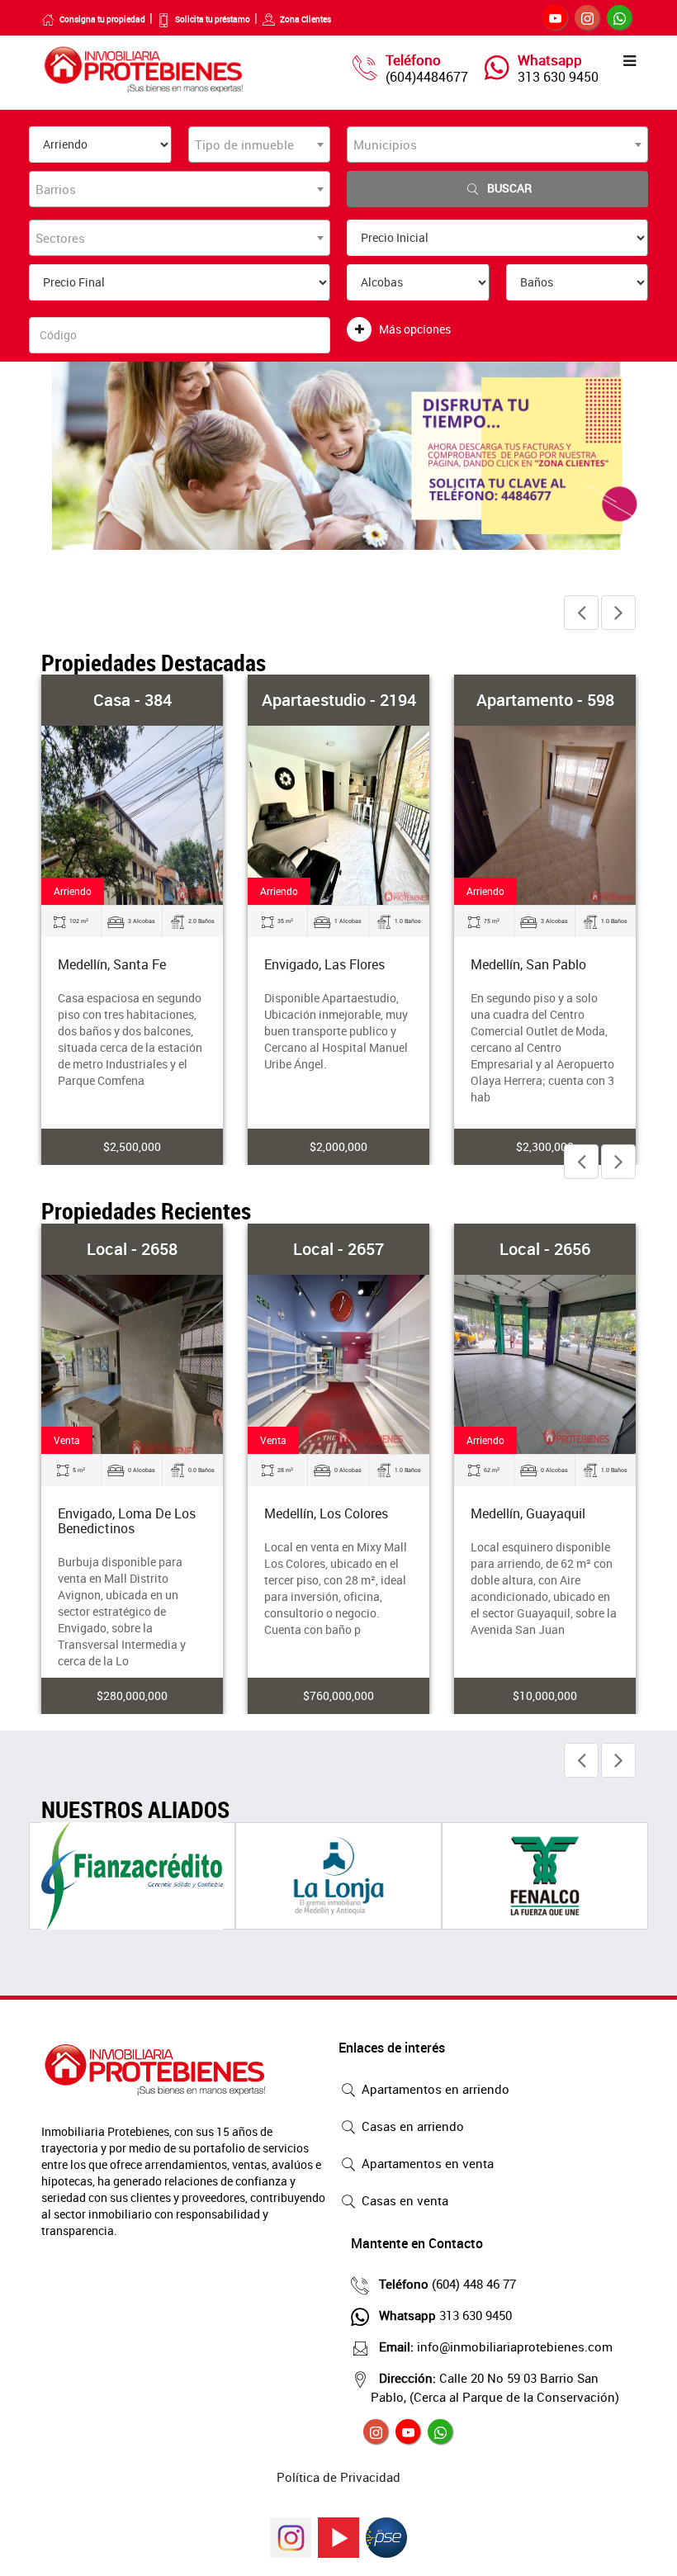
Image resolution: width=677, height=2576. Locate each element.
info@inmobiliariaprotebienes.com (496, 2346)
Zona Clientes (305, 19)
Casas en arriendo (411, 2126)
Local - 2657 (338, 1249)
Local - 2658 (132, 1249)
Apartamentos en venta (426, 2163)
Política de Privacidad (338, 2477)
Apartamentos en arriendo (434, 2089)
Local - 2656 (545, 1249)
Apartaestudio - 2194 (339, 700)
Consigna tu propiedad (102, 19)
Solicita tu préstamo (213, 19)
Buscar (509, 188)
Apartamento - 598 (545, 700)
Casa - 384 (133, 700)
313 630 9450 (558, 77)
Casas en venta (403, 2200)
